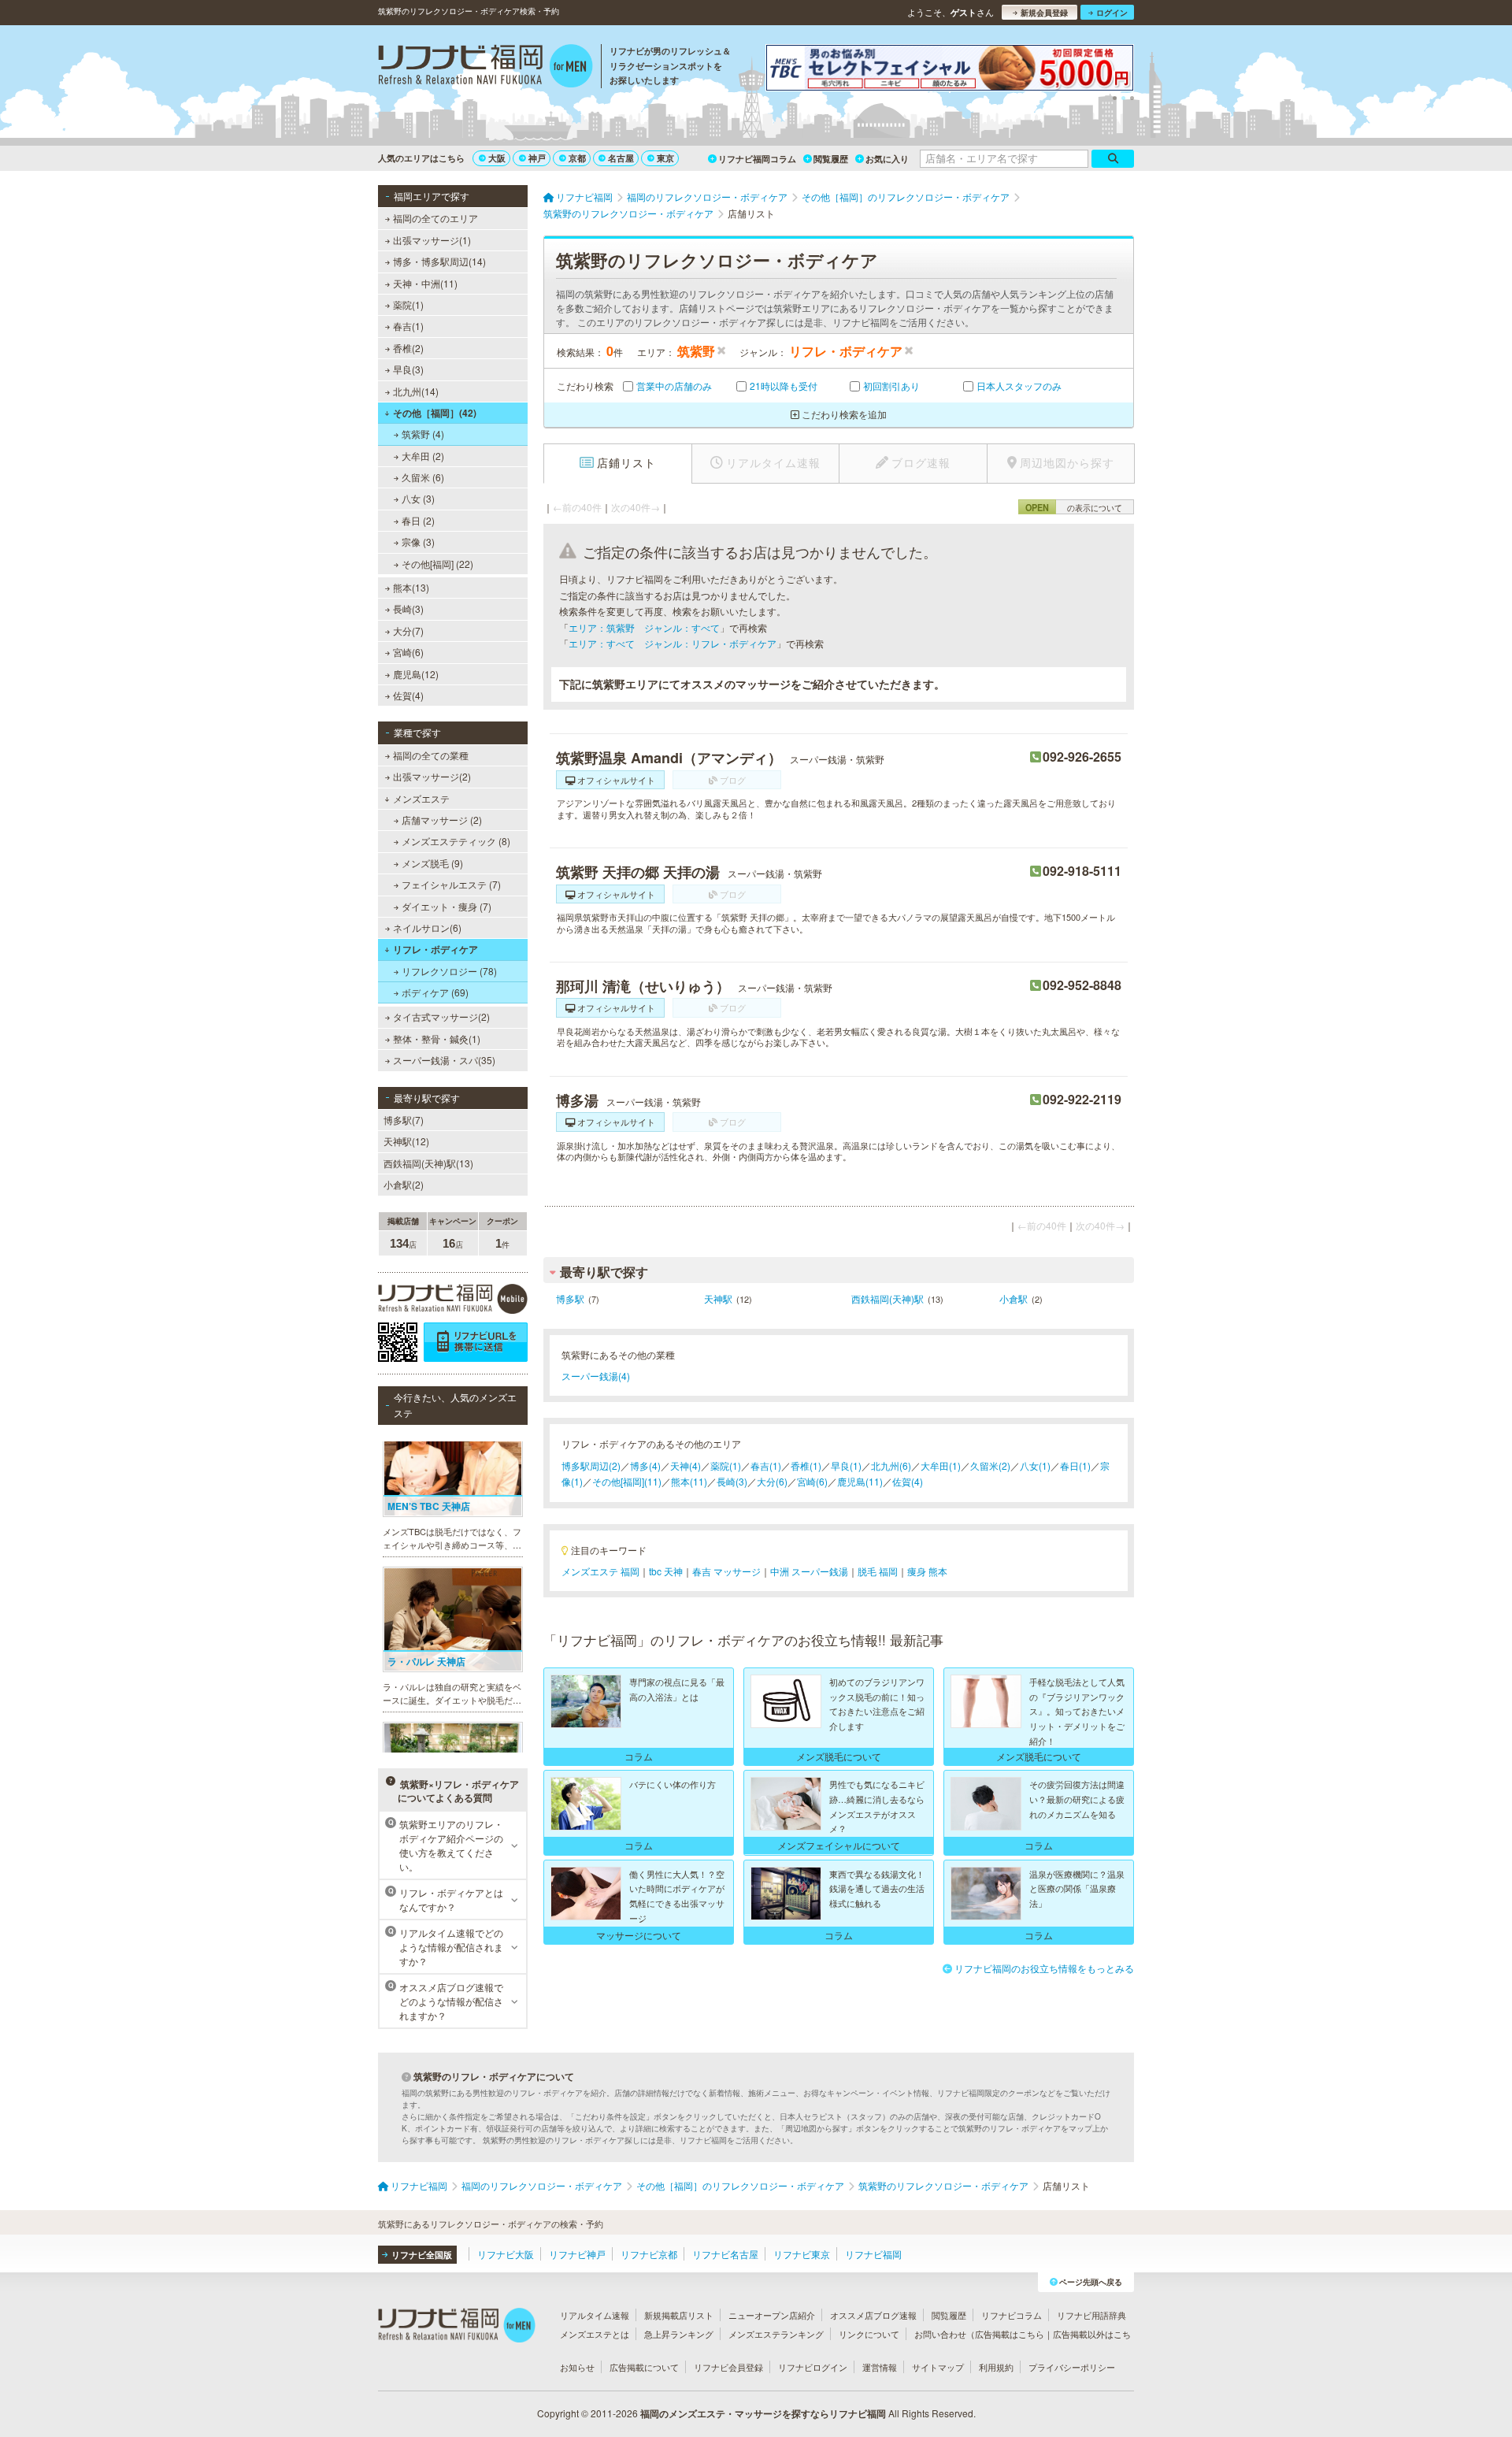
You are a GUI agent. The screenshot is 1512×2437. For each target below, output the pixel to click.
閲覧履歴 (831, 159)
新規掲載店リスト (679, 2315)
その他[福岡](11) (627, 1481)
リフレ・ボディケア (435, 949)
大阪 (497, 158)
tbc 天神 (666, 1571)
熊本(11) (689, 1481)
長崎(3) (408, 608)
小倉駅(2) (404, 1184)
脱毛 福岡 (878, 1571)
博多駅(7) (404, 1120)
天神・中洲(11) (425, 283)
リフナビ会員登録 (728, 2367)
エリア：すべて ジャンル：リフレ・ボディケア (673, 643)
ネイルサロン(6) (427, 927)
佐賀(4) (408, 695)
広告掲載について (644, 2367)
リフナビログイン (813, 2367)
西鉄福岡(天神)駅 (888, 1298)
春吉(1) (408, 326)
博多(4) (645, 1465)
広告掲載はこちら (1010, 2334)
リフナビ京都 (649, 2254)
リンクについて (869, 2334)
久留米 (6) (423, 477)
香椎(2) (408, 348)
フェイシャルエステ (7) (451, 884)
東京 (665, 158)
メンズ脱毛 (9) (432, 863)
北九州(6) (891, 1465)
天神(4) (686, 1465)
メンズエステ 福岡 (600, 1571)
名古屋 (621, 158)
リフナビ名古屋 (725, 2254)
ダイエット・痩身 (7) (447, 906)
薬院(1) (408, 304)
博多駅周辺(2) (591, 1465)
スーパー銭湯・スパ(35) (444, 1060)
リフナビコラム (1012, 2315)
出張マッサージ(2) (432, 776)
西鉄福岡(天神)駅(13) (428, 1163)
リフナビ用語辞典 (1091, 2315)
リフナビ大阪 (506, 2254)
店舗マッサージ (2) (442, 820)
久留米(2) (990, 1465)
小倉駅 (1014, 1298)
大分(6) (772, 1481)
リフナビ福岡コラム (757, 159)
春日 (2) (418, 520)
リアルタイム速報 (595, 2315)
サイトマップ (938, 2367)
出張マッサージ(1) (432, 240)
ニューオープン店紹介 (772, 2315)
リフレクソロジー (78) (449, 971)
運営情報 (880, 2367)
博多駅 (570, 1298)
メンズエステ (421, 798)
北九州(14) (416, 391)
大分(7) (408, 631)
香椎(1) (806, 1465)
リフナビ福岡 (873, 2254)
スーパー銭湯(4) (596, 1376)
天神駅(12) (406, 1141)
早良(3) (408, 369)
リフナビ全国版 (422, 2255)
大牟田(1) (941, 1465)
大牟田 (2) (423, 456)
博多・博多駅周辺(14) (439, 261)
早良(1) (846, 1465)
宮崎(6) (408, 652)
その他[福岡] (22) (437, 564)
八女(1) (1035, 1465)
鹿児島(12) (416, 674)
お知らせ (577, 2367)
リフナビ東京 (802, 2254)
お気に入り (887, 159)
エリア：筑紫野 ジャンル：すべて (644, 627)
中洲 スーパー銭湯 (809, 1571)
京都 (577, 158)
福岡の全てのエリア (435, 218)
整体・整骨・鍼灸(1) (437, 1039)
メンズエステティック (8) (456, 841)
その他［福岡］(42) (435, 413)
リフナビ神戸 (577, 2254)
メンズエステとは (595, 2334)
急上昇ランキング (679, 2334)
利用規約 (996, 2367)
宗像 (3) (418, 542)
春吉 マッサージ (726, 1571)
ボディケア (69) (435, 992)
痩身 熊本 (927, 1571)
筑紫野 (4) (423, 434)
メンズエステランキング (776, 2334)
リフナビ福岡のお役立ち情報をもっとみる (1044, 1968)
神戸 (537, 158)
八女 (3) (418, 498)
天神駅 (718, 1298)
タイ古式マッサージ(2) (441, 1016)
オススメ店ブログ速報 (873, 2315)
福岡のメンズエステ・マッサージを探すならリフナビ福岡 (763, 2413)
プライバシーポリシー (1072, 2367)
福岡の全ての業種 (431, 755)
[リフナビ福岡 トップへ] (485, 68)
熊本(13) (411, 587)
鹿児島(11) (860, 1481)
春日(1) (1075, 1465)
